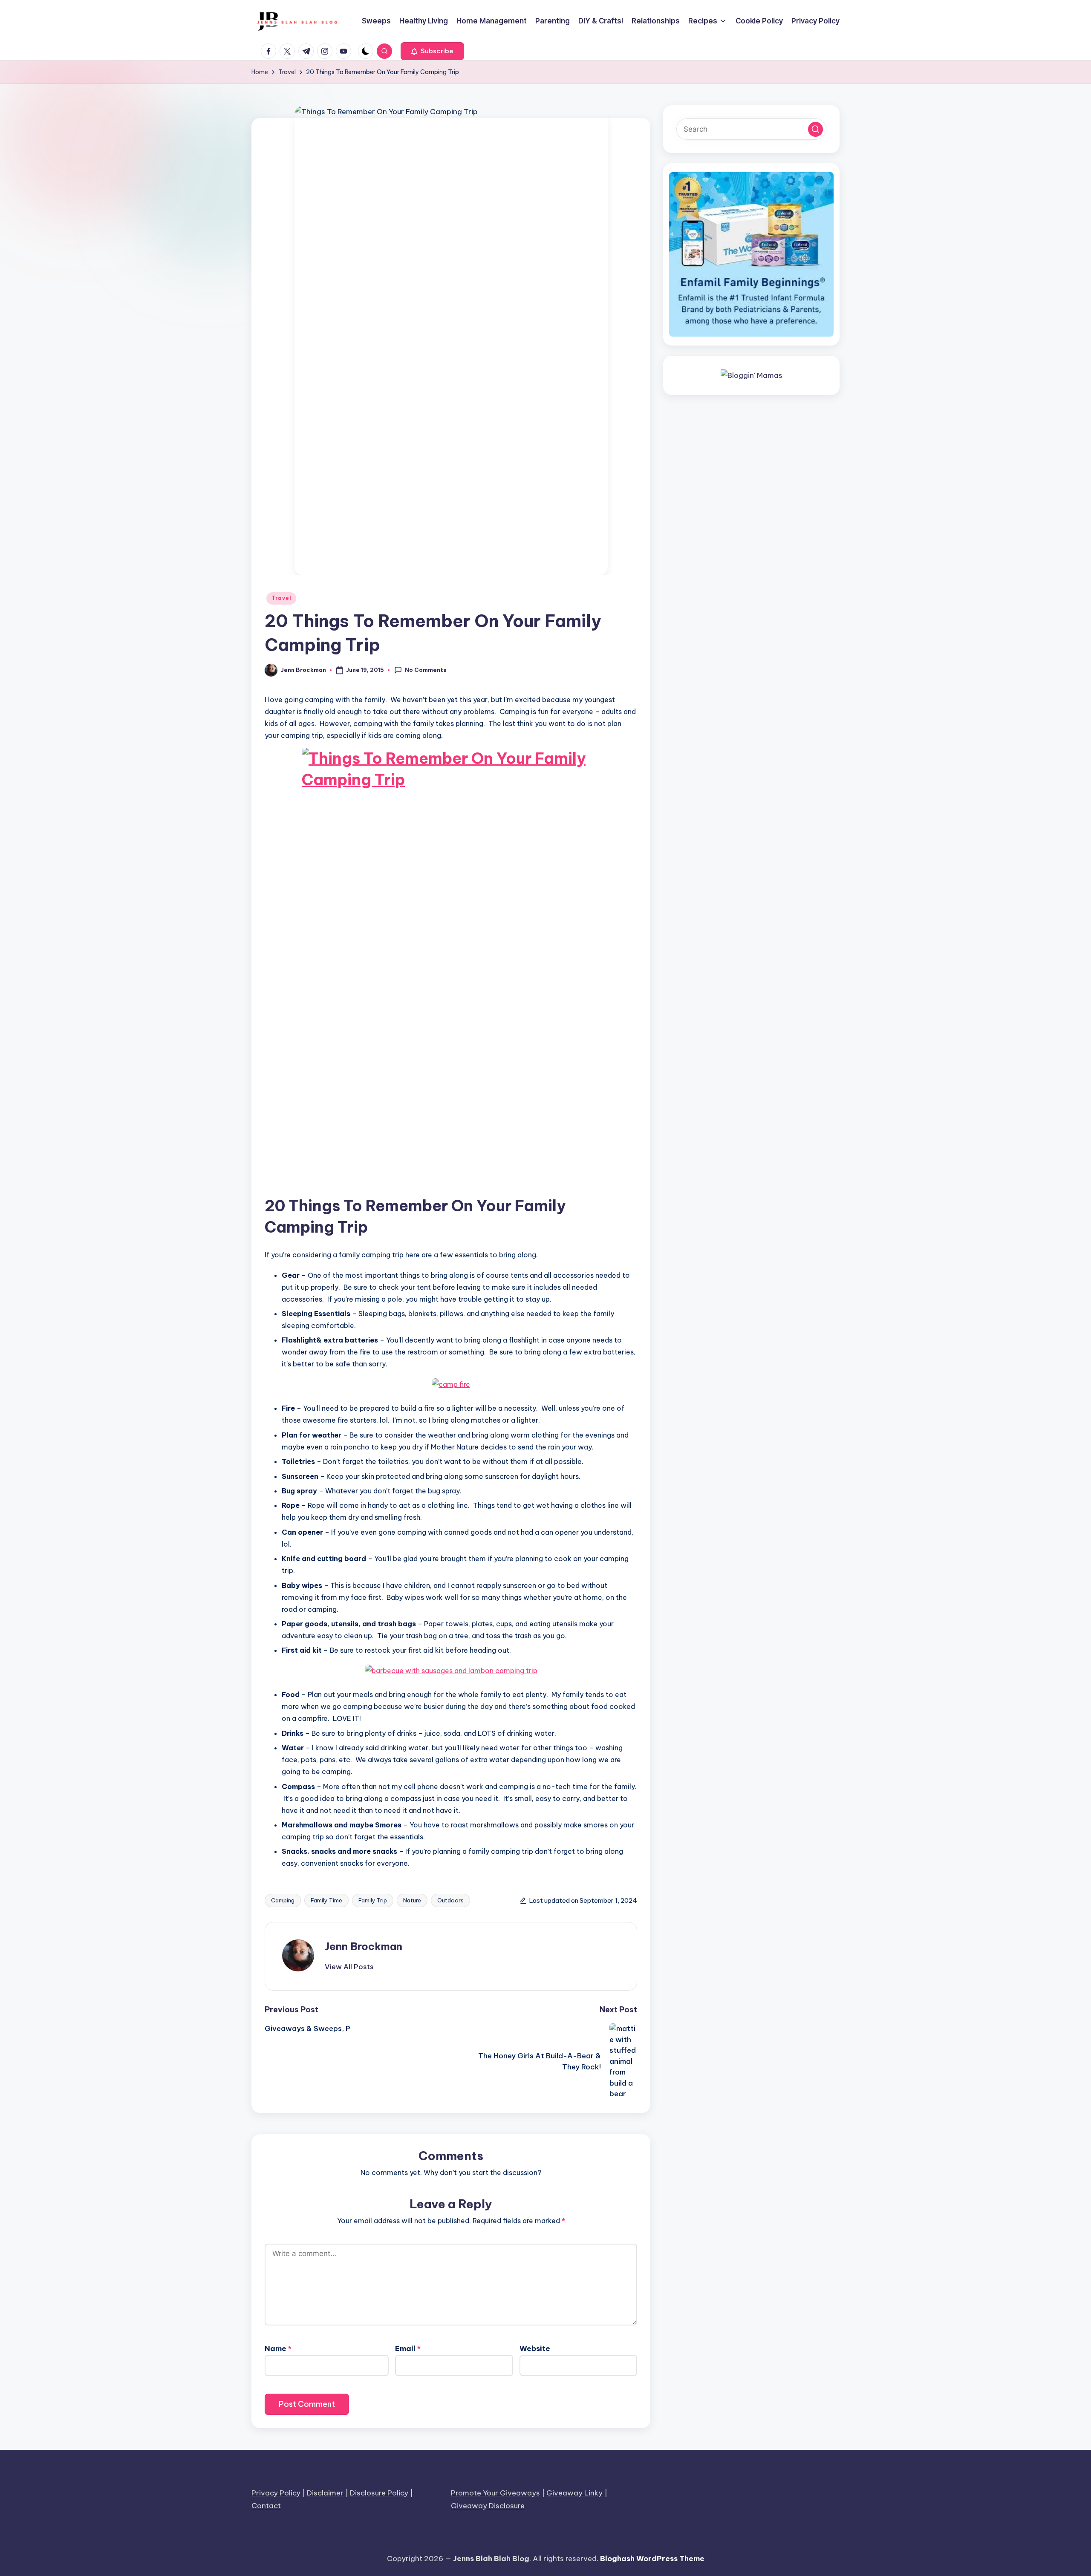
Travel (281, 598)
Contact (266, 2506)
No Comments (426, 670)
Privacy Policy (276, 2493)
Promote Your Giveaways (495, 2493)
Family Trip (373, 1900)
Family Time (326, 1900)
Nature (412, 1900)
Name (278, 2348)
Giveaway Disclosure (488, 2506)
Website (535, 2348)
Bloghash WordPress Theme (652, 2559)
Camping (283, 1900)
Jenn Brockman (364, 1946)
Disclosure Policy (379, 2493)
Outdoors (450, 1900)
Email (408, 2348)
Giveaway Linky (574, 2493)
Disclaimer (325, 2493)
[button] (432, 51)
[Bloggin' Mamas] (752, 375)
